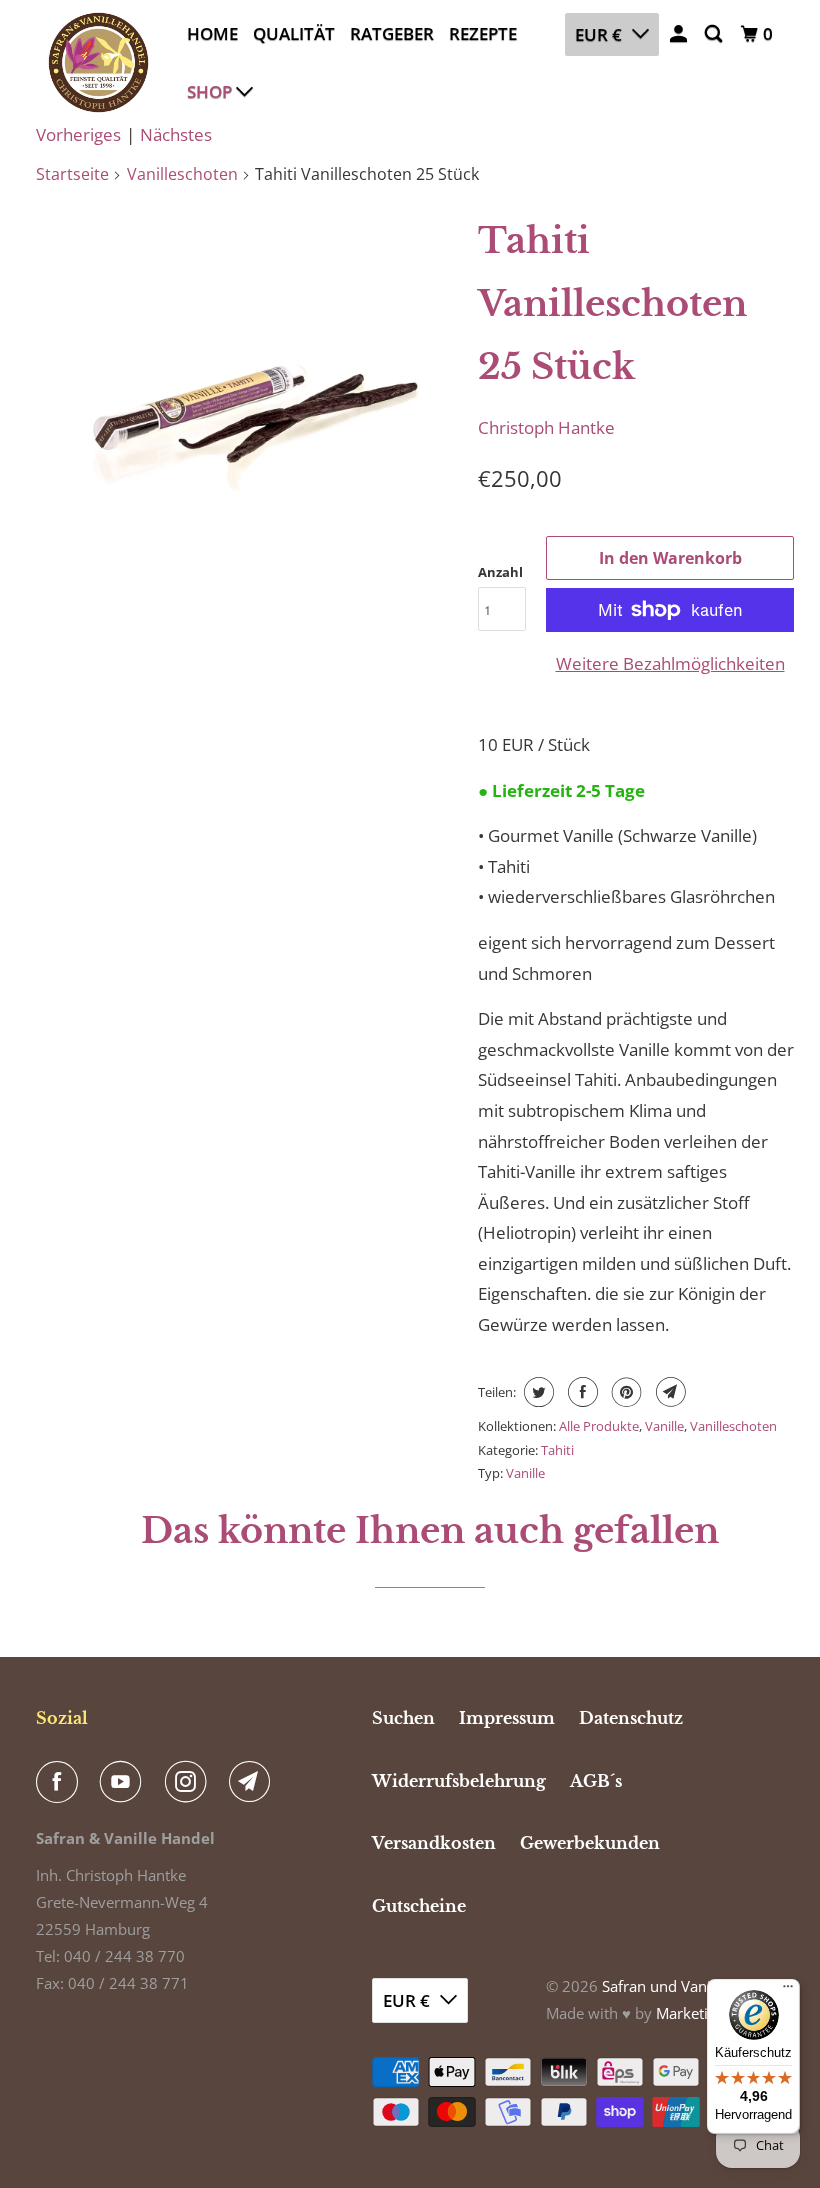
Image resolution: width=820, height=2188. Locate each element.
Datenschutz (631, 1718)
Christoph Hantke (546, 427)
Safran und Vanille (664, 1986)
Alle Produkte (599, 1426)
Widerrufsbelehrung (459, 1781)
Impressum (507, 1718)
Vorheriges (78, 134)
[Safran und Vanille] (98, 62)
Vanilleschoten (182, 174)
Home (212, 33)
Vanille (664, 1426)
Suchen (403, 1718)
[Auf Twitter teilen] (536, 1392)
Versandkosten (434, 1843)
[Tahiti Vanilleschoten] (252, 406)
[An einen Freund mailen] (668, 1392)
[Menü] (788, 1991)
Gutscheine (419, 1906)
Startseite (72, 174)
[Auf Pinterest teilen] (624, 1392)
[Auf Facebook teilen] (580, 1392)
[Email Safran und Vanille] (254, 1782)
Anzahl (500, 572)
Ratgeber (392, 33)
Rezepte (483, 33)
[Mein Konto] (680, 34)
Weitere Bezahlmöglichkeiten (670, 663)
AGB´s (596, 1781)
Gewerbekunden (590, 1843)
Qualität (294, 33)
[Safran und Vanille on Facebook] (61, 1782)
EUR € (598, 34)
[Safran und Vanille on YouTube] (125, 1782)
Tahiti (557, 1450)
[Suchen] (715, 34)
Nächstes (176, 134)
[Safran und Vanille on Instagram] (190, 1782)
